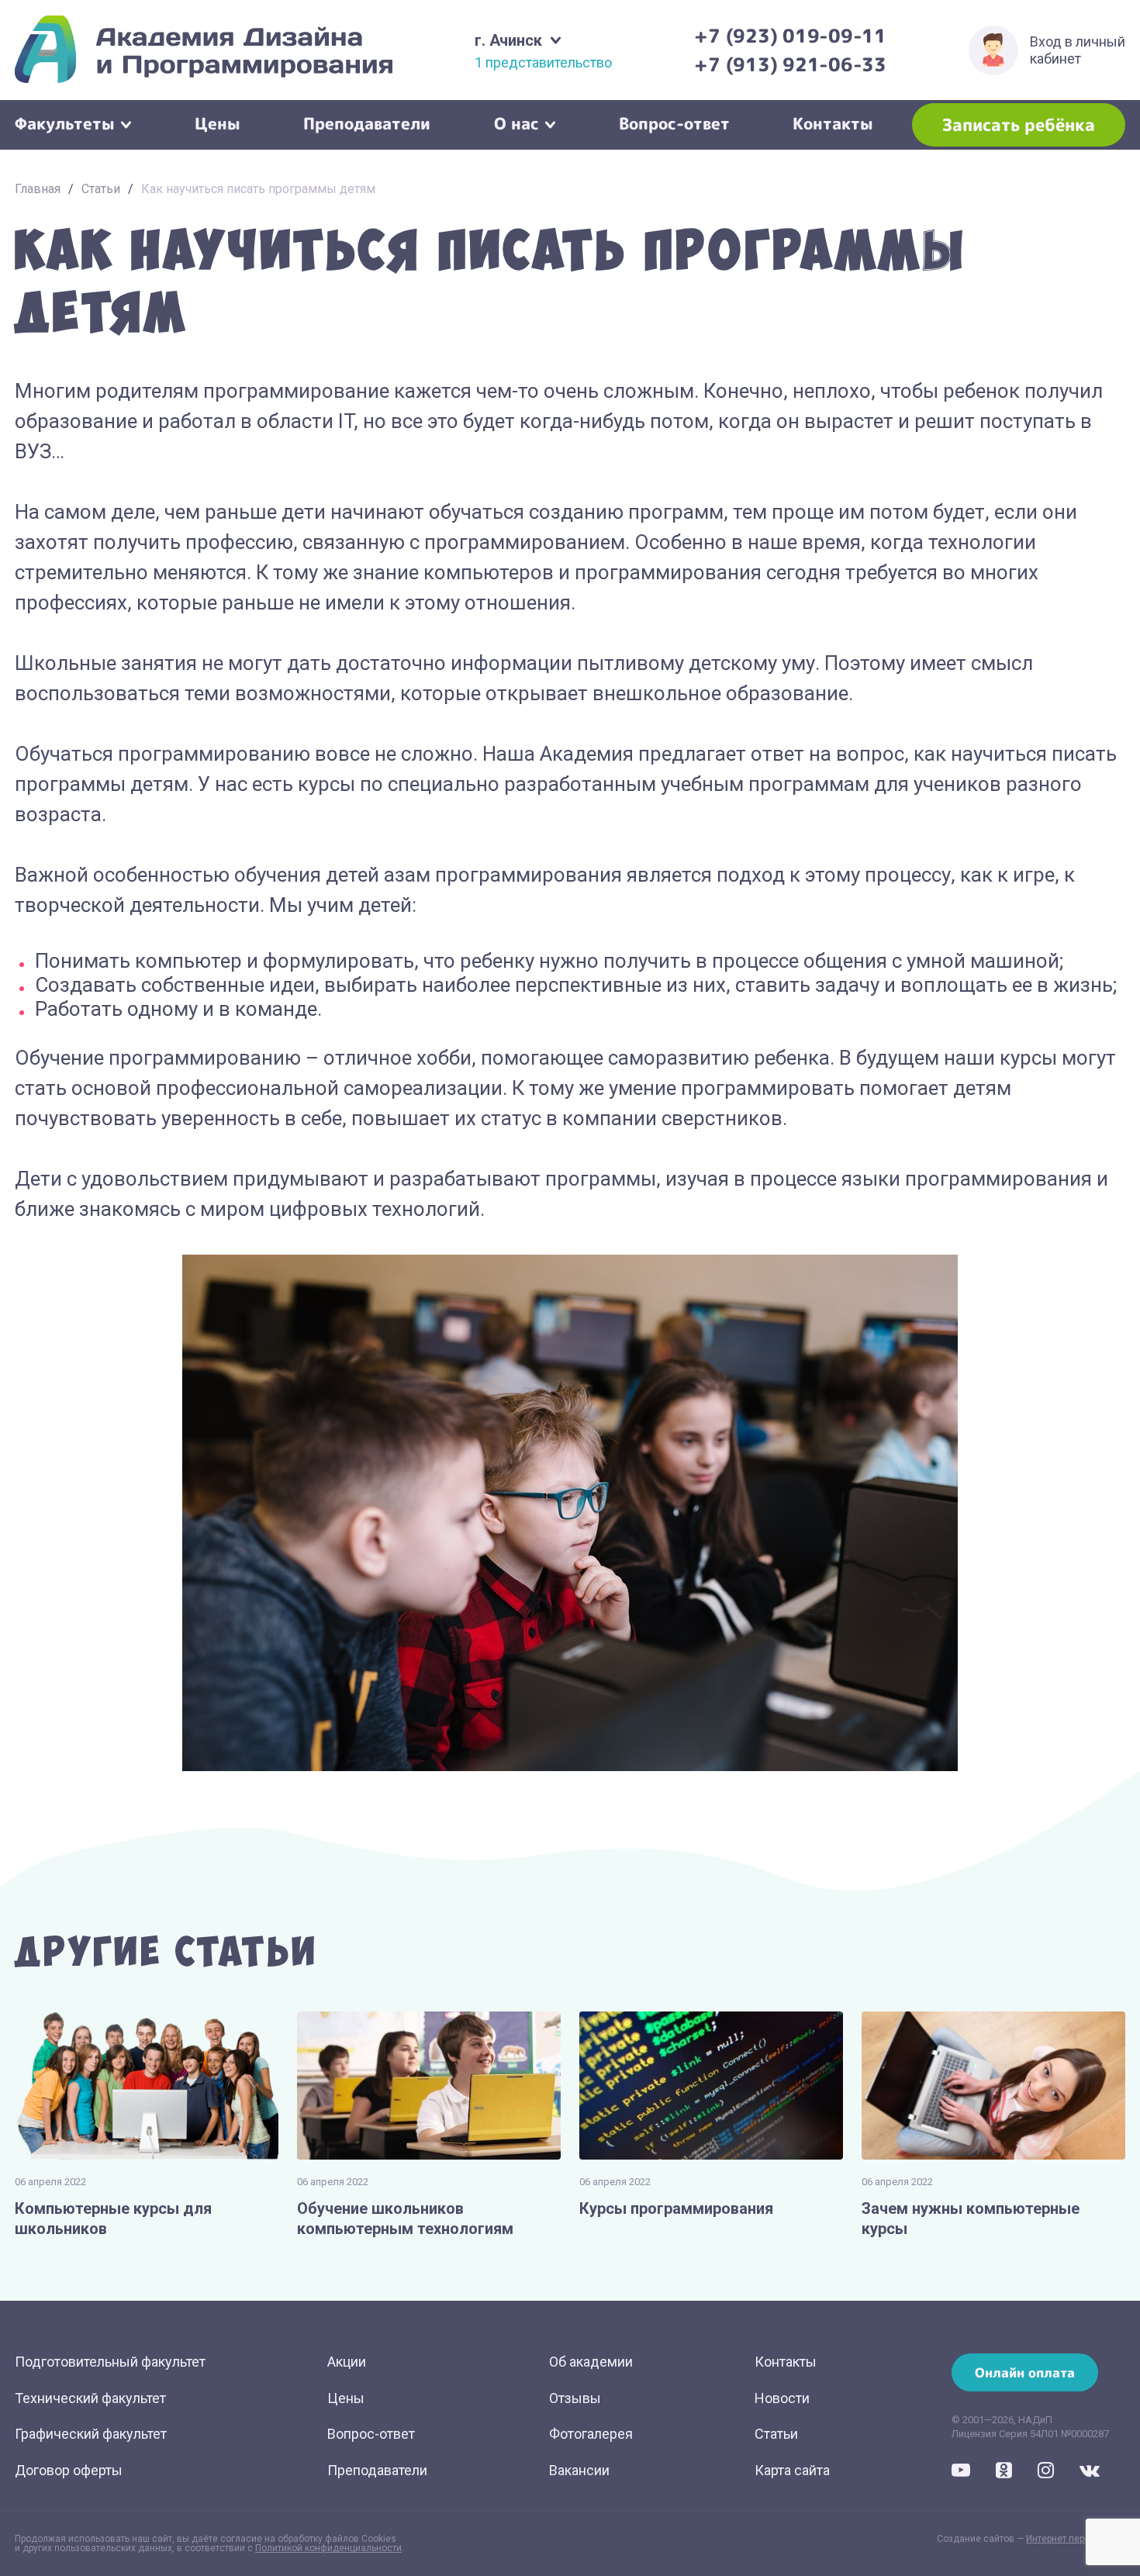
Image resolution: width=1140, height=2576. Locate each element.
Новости (782, 2398)
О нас (516, 122)
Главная (38, 189)
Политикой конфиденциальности (328, 2548)
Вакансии (579, 2470)
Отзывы (575, 2398)
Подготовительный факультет (110, 2362)
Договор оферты (69, 2470)
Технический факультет (90, 2398)
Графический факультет (91, 2434)
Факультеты (65, 122)
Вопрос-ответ (674, 122)
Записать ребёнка (1019, 124)
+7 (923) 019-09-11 (790, 36)
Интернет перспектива (1076, 2539)
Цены (218, 122)
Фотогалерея (591, 2434)
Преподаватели (367, 122)
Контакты (833, 122)
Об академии (591, 2362)
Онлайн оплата (1025, 2372)
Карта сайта (792, 2470)
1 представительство (543, 63)
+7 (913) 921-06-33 (790, 64)
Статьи (101, 189)
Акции (347, 2362)
